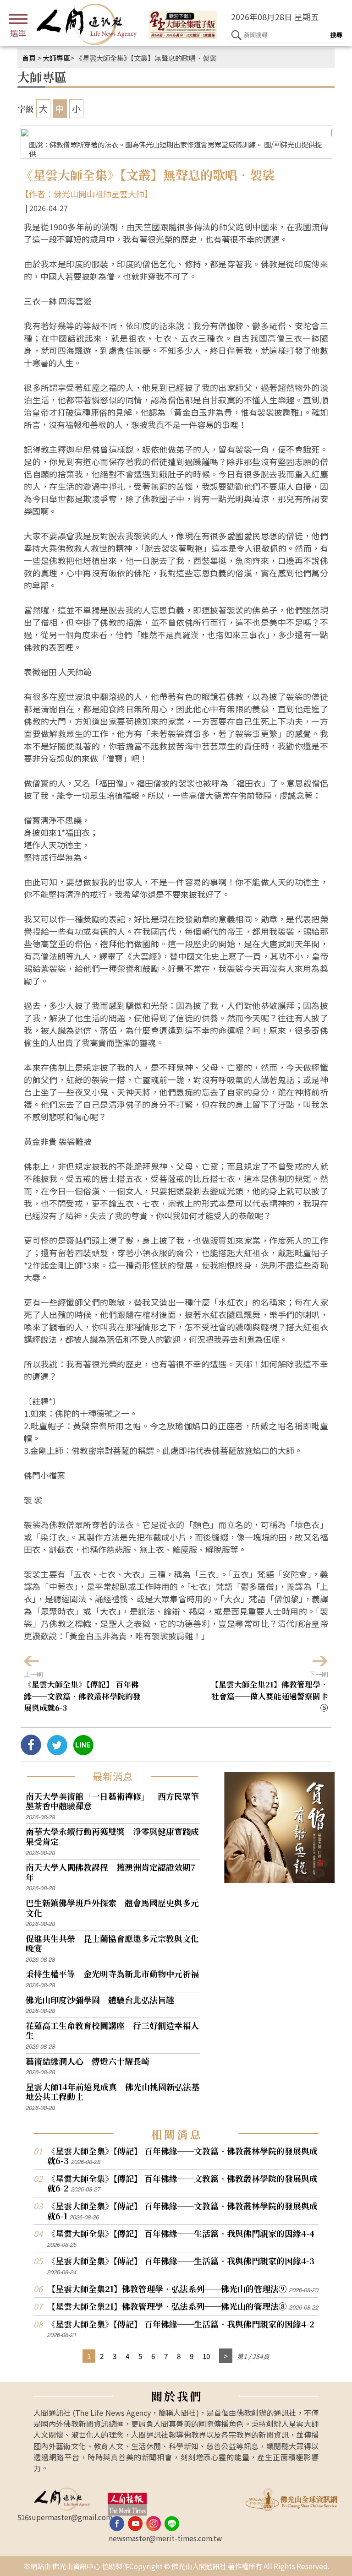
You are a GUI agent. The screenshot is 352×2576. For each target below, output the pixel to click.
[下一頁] (226, 2356)
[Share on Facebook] (31, 1752)
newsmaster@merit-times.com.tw (165, 2538)
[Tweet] (57, 1752)
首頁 (29, 58)
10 (206, 2356)
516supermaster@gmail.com (65, 2517)
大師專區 (56, 58)
